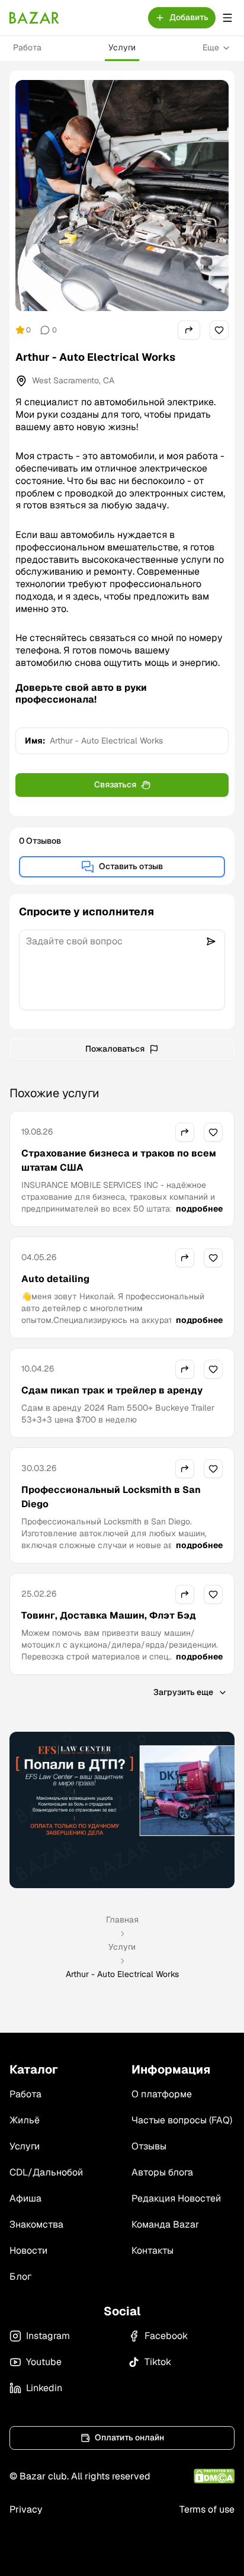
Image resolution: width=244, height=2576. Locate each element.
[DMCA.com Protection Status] (214, 2476)
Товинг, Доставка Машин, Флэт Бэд (109, 1615)
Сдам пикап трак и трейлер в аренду (112, 1390)
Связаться (115, 784)
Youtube (44, 2362)
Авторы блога (162, 2172)
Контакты (152, 2250)
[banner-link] (122, 1810)
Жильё (25, 2120)
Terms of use (207, 2509)
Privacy (26, 2509)
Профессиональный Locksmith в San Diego (111, 1497)
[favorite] (219, 330)
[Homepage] (34, 18)
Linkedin (44, 2388)
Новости (28, 2250)
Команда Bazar (165, 2224)
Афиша (25, 2198)
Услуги (122, 47)
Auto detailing (55, 1279)
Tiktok (158, 2362)
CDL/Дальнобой (46, 2172)
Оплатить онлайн (129, 2437)
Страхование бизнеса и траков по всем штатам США (119, 1160)
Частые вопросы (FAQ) (182, 2120)
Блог (20, 2277)
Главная (122, 1920)
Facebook (166, 2336)
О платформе (162, 2094)
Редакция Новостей (176, 2198)
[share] (189, 330)
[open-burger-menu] (227, 18)
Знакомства (36, 2224)
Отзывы (149, 2146)
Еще (211, 47)
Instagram (48, 2336)
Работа (27, 47)
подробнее (199, 1209)
